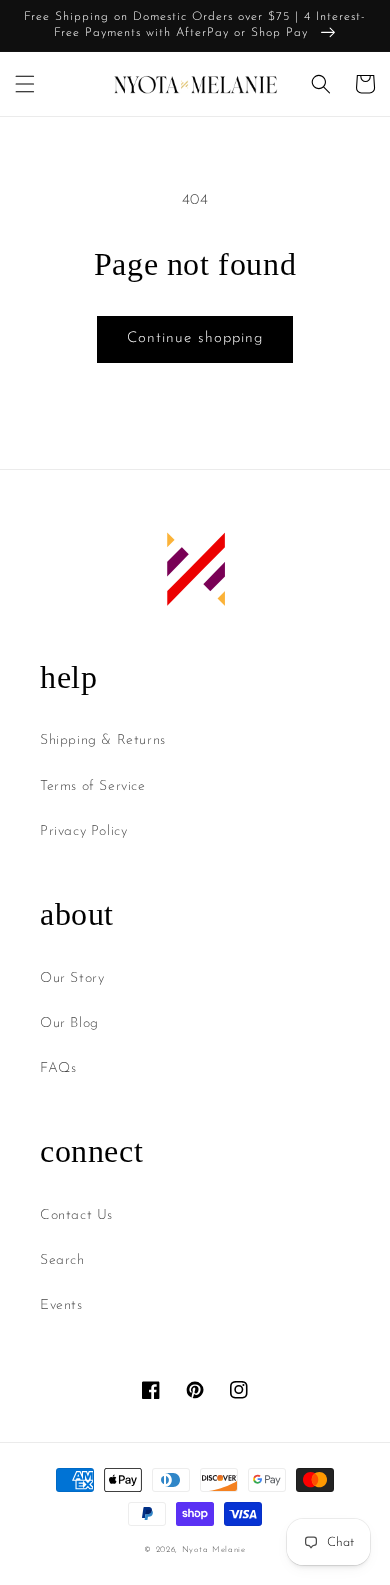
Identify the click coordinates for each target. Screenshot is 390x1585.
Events (61, 1305)
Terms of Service (93, 786)
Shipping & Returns (103, 740)
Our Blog (69, 1023)
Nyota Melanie (214, 1550)
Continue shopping (195, 338)
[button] (25, 84)
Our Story (72, 978)
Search (62, 1260)
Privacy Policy (83, 831)
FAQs (58, 1068)
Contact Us (76, 1215)
